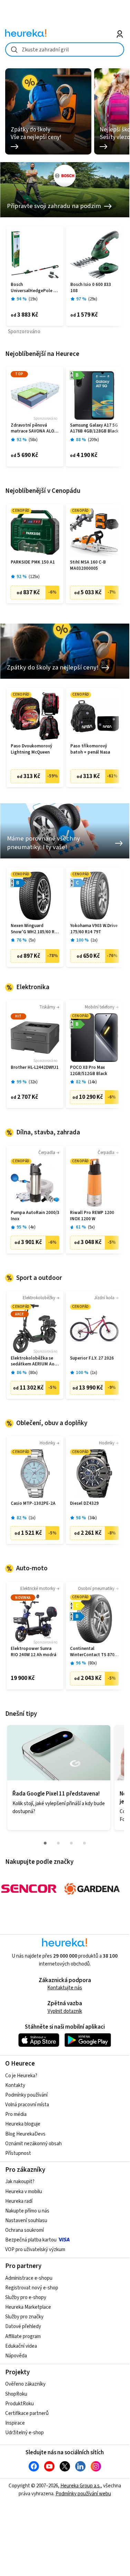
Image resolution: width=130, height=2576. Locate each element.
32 (33, 1082)
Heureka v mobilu (24, 2192)
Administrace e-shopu (29, 2278)
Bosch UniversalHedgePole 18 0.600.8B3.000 (34, 288)
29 (93, 299)
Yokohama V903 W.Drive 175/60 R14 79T (94, 929)
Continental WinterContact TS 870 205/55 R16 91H (92, 1652)
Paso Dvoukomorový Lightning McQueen (31, 749)
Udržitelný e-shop (24, 2433)
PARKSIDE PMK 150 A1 (33, 562)
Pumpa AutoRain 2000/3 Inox (35, 1216)
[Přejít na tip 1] (45, 1843)
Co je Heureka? (21, 2076)
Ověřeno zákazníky (25, 2384)
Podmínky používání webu (83, 2494)
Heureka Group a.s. (81, 2486)
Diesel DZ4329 (84, 1504)
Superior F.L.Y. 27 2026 (92, 1358)
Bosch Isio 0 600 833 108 (91, 288)
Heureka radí (19, 2201)
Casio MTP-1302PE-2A (33, 1504)
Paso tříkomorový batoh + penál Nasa (90, 749)
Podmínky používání (26, 2095)
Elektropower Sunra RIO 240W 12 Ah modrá (33, 1652)
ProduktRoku (19, 2404)
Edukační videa (21, 2346)
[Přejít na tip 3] (71, 1843)
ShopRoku (16, 2394)
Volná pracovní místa (27, 2105)
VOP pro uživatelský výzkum (35, 2250)
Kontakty (15, 2085)
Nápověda (16, 2356)
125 (34, 577)
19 (33, 299)
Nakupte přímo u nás (27, 2211)
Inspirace (15, 2423)
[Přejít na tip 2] (58, 1843)
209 (93, 440)
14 (92, 1082)
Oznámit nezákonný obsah (33, 2144)
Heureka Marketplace (28, 2307)
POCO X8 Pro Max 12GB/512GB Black (89, 1071)
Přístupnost (18, 2153)
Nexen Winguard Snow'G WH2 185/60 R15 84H (35, 929)
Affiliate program (23, 2336)
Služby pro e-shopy (26, 2297)
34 (92, 1518)
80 (33, 1373)
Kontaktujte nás (65, 1988)
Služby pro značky (24, 2317)
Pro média (16, 2114)
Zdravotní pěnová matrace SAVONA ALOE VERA (34, 429)
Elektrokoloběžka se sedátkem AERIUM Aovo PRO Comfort (35, 1361)
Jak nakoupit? (20, 2182)
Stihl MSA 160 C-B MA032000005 (88, 565)
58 (33, 440)
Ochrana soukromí (24, 2230)
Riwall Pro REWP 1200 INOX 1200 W (92, 1216)
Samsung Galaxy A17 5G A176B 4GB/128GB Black (94, 429)
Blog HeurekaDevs (25, 2134)
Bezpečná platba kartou (31, 2240)
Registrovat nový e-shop (32, 2288)
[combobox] (65, 49)
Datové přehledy (23, 2326)
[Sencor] (29, 1889)
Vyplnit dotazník (65, 2011)
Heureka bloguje (23, 2124)
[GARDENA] (92, 1889)
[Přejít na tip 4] (84, 1843)
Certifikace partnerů (27, 2413)
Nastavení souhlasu (26, 2221)
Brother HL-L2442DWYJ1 (35, 1068)
